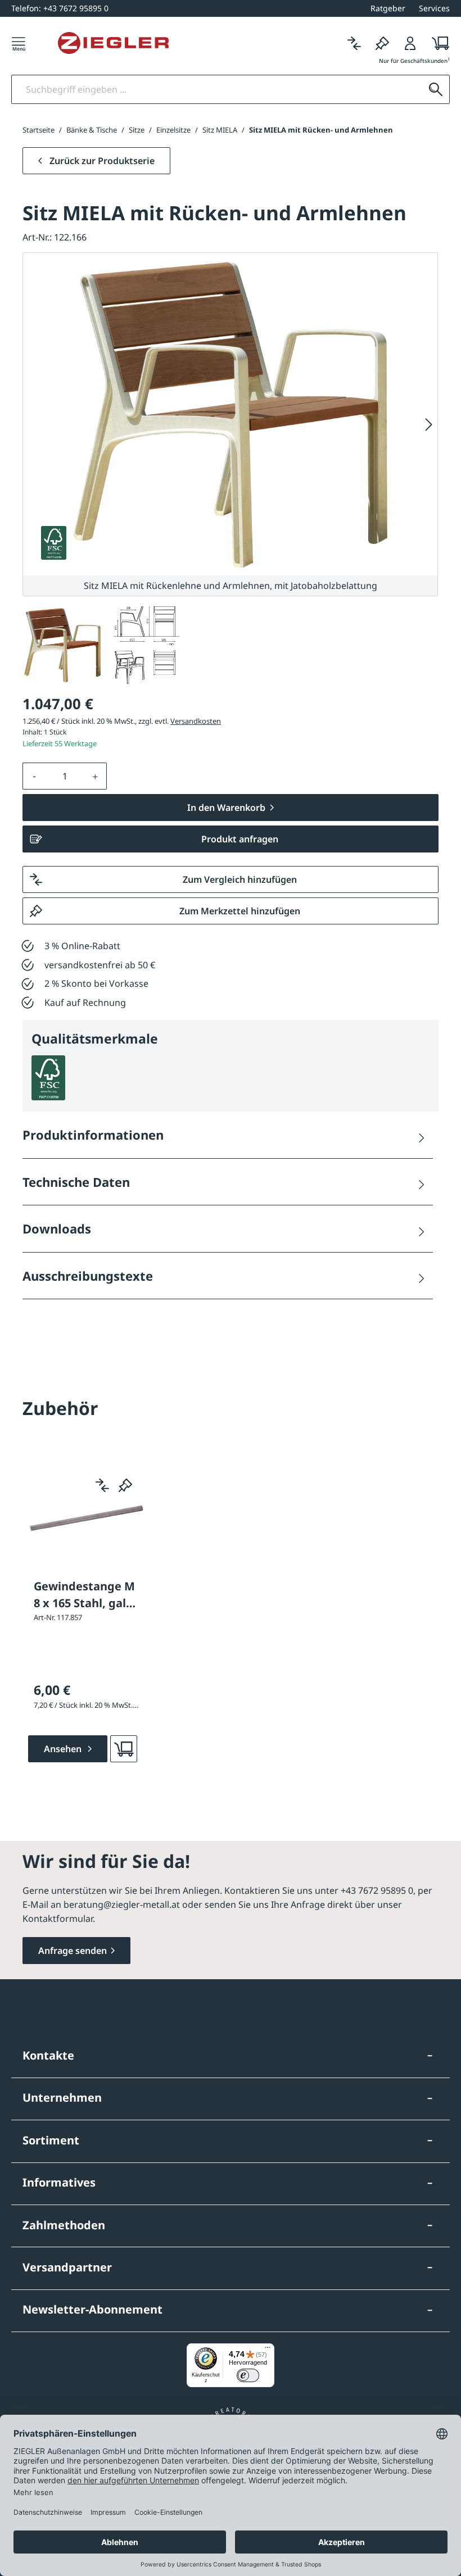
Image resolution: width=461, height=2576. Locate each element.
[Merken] (382, 43)
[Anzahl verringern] (34, 776)
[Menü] (19, 43)
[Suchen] (436, 89)
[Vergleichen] (354, 43)
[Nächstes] (429, 424)
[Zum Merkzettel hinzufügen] (125, 1485)
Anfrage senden (73, 1951)
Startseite (39, 130)
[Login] (410, 43)
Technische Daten (76, 1182)
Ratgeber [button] (388, 8)
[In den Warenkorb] (124, 1749)
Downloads (57, 1228)
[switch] (248, 2375)
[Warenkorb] (437, 43)
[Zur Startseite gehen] (113, 43)
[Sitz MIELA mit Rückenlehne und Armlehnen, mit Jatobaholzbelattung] (231, 414)
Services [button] (434, 8)
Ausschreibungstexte (88, 1276)
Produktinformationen (93, 1135)
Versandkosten (196, 721)
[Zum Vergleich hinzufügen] (102, 1485)
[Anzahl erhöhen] (96, 776)
